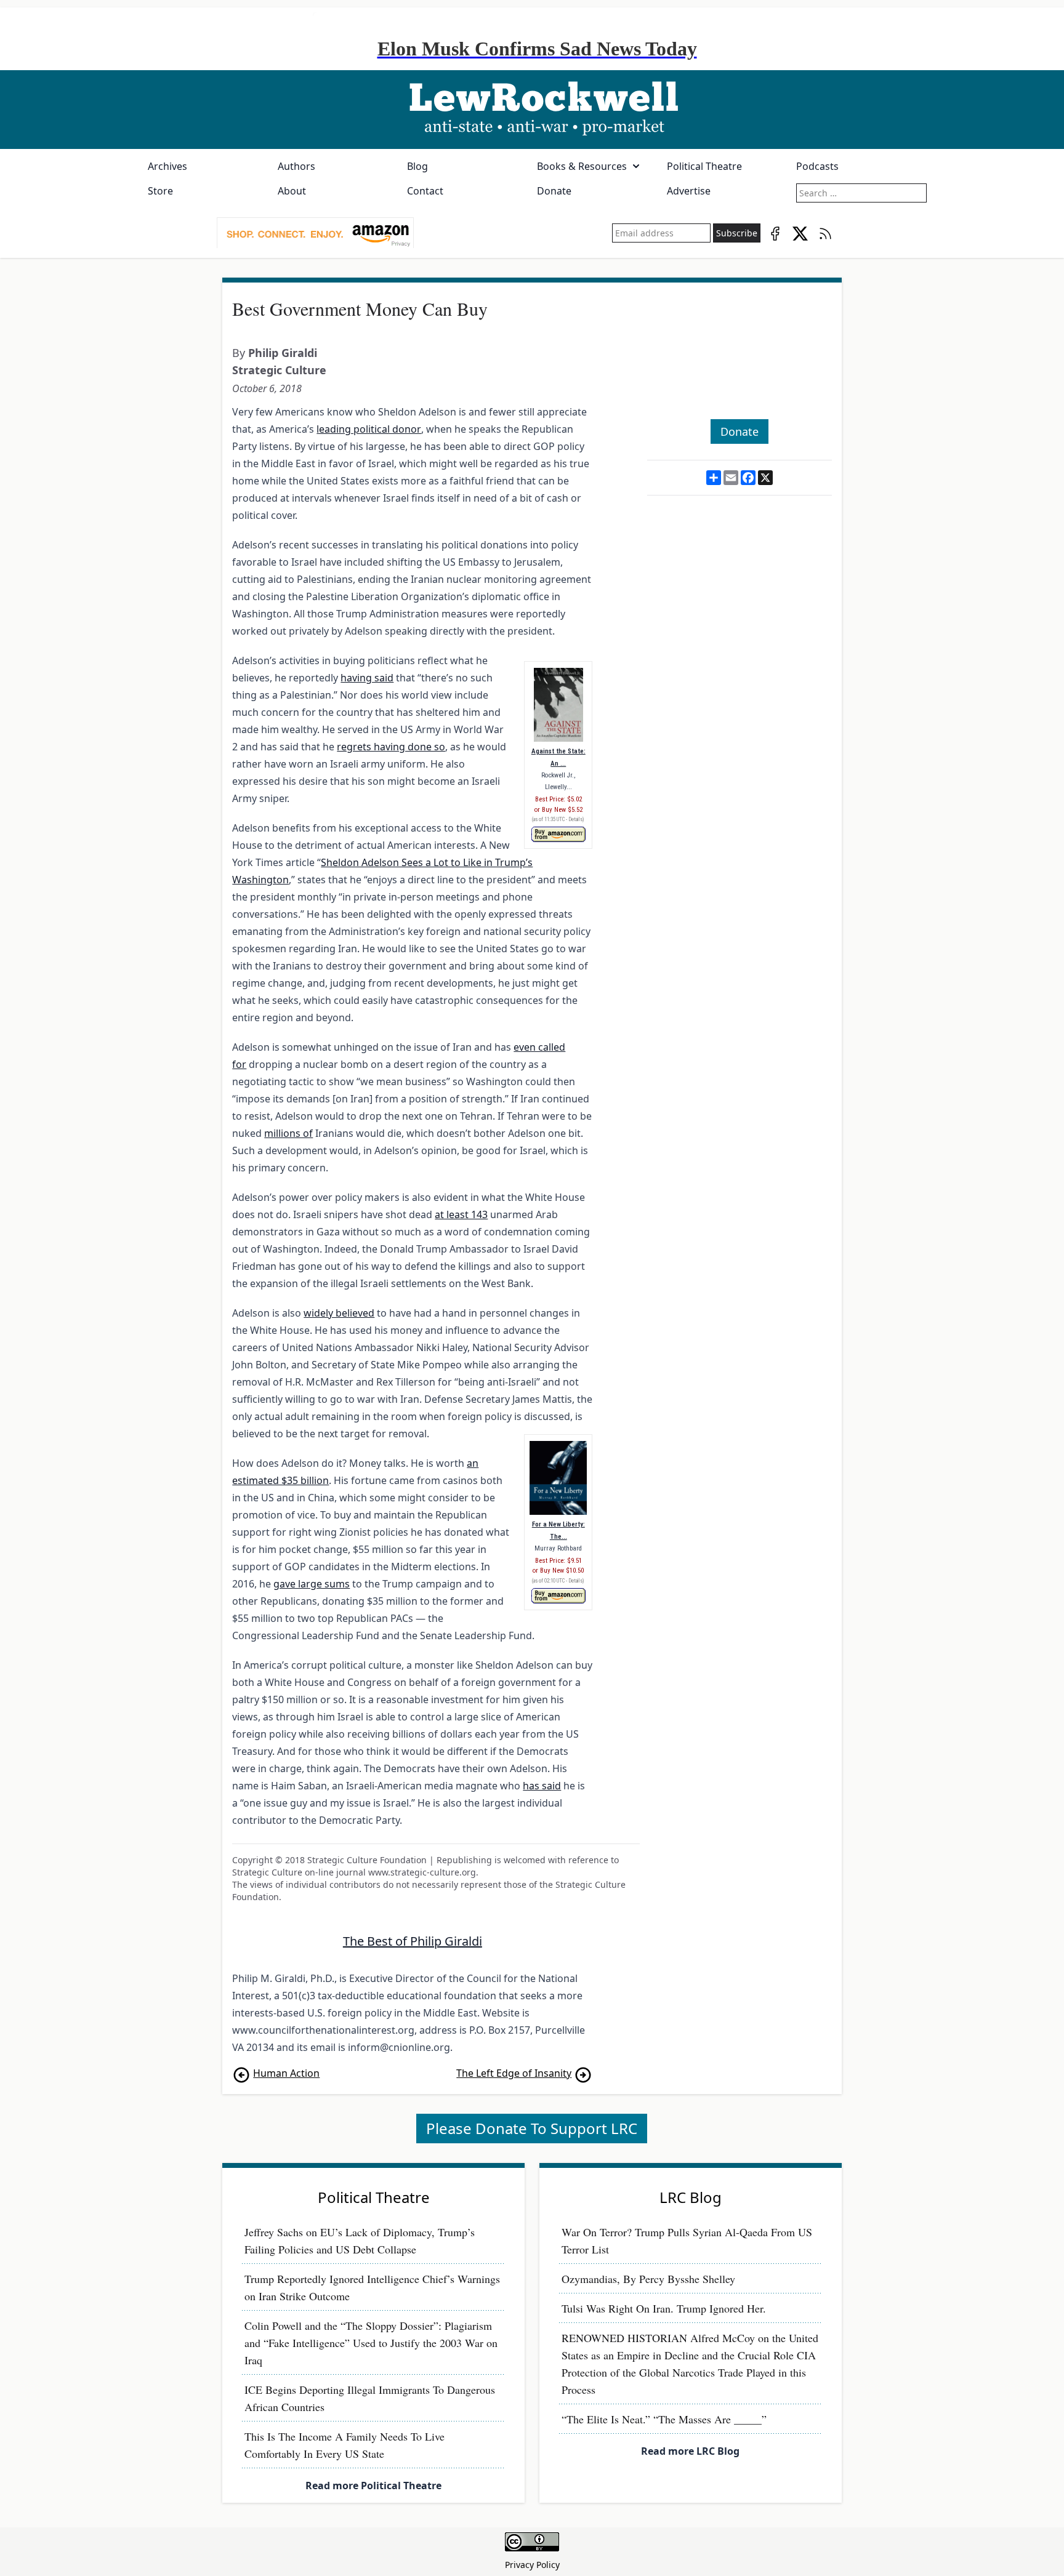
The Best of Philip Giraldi (413, 1941)
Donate (554, 191)
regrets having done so (391, 747)
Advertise (689, 191)
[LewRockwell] (532, 110)
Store (160, 191)
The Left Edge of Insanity (514, 2073)
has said (542, 1786)
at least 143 (461, 1214)
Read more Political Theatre (373, 2486)
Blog (417, 166)
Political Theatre (704, 166)
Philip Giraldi (283, 353)
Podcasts (817, 166)
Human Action (286, 2073)
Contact (425, 191)
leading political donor (369, 429)
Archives (167, 166)
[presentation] (315, 233)
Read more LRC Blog (690, 2451)
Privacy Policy (532, 2565)
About (292, 191)
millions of (288, 1133)
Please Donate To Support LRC (532, 2128)
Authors (296, 166)
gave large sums (312, 1584)
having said (367, 678)
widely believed (339, 1313)
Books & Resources (582, 166)
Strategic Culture (279, 370)
